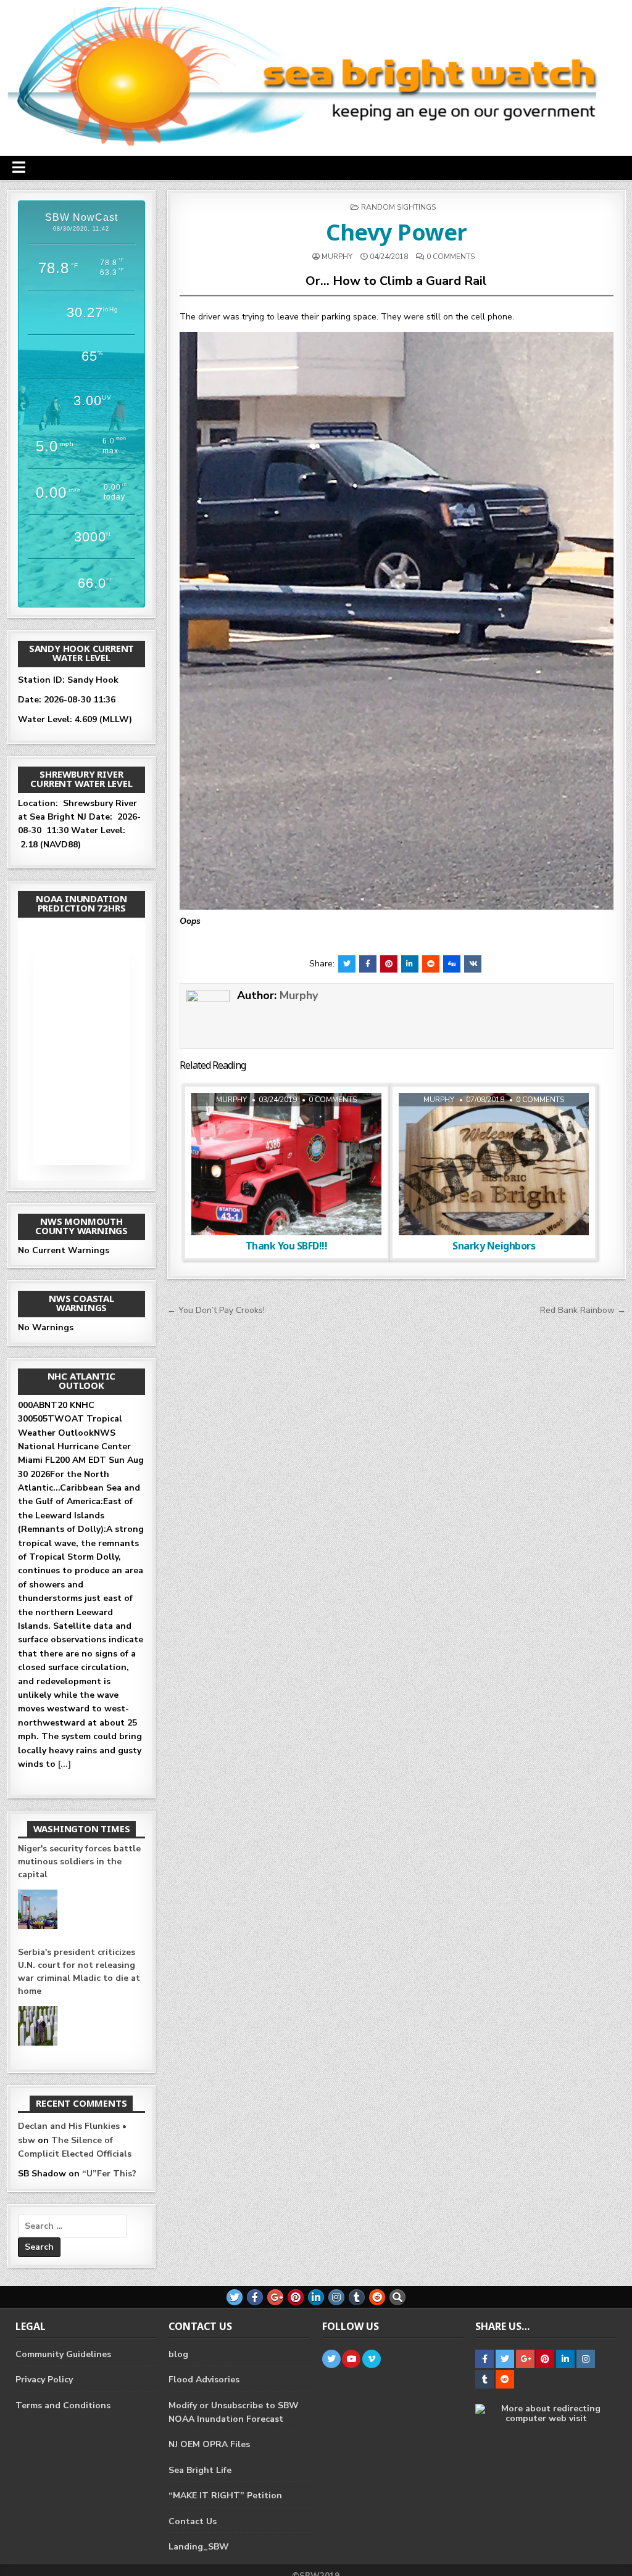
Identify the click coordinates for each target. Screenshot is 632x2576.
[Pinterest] (296, 2297)
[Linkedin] (316, 2297)
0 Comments (451, 257)
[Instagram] (336, 2297)
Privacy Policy (44, 2380)
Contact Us (193, 2521)
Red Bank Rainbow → (583, 1310)
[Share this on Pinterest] (389, 964)
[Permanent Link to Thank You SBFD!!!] (286, 1164)
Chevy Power (397, 232)
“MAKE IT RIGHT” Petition (225, 2496)
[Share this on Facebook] (368, 964)
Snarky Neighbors (494, 1246)
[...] (64, 1764)
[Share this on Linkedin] (410, 964)
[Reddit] (377, 2297)
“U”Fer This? (109, 2174)
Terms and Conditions (63, 2405)
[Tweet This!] (347, 964)
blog (178, 2354)
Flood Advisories (204, 2380)
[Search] (397, 2297)
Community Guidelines (63, 2354)
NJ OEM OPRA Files (209, 2444)
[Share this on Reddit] (431, 964)
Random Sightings (398, 207)
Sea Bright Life (200, 2470)
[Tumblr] (357, 2297)
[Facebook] (255, 2297)
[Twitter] (235, 2297)
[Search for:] (73, 2226)
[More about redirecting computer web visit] (546, 2418)
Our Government (284, 1124)
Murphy (337, 257)
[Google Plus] (275, 2297)
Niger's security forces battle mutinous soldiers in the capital (79, 1862)
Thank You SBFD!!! (287, 1246)
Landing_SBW (199, 2547)
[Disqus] (397, 1484)
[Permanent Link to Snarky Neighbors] (494, 1164)
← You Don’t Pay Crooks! (216, 1310)
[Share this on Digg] (452, 964)
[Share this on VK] (473, 964)
